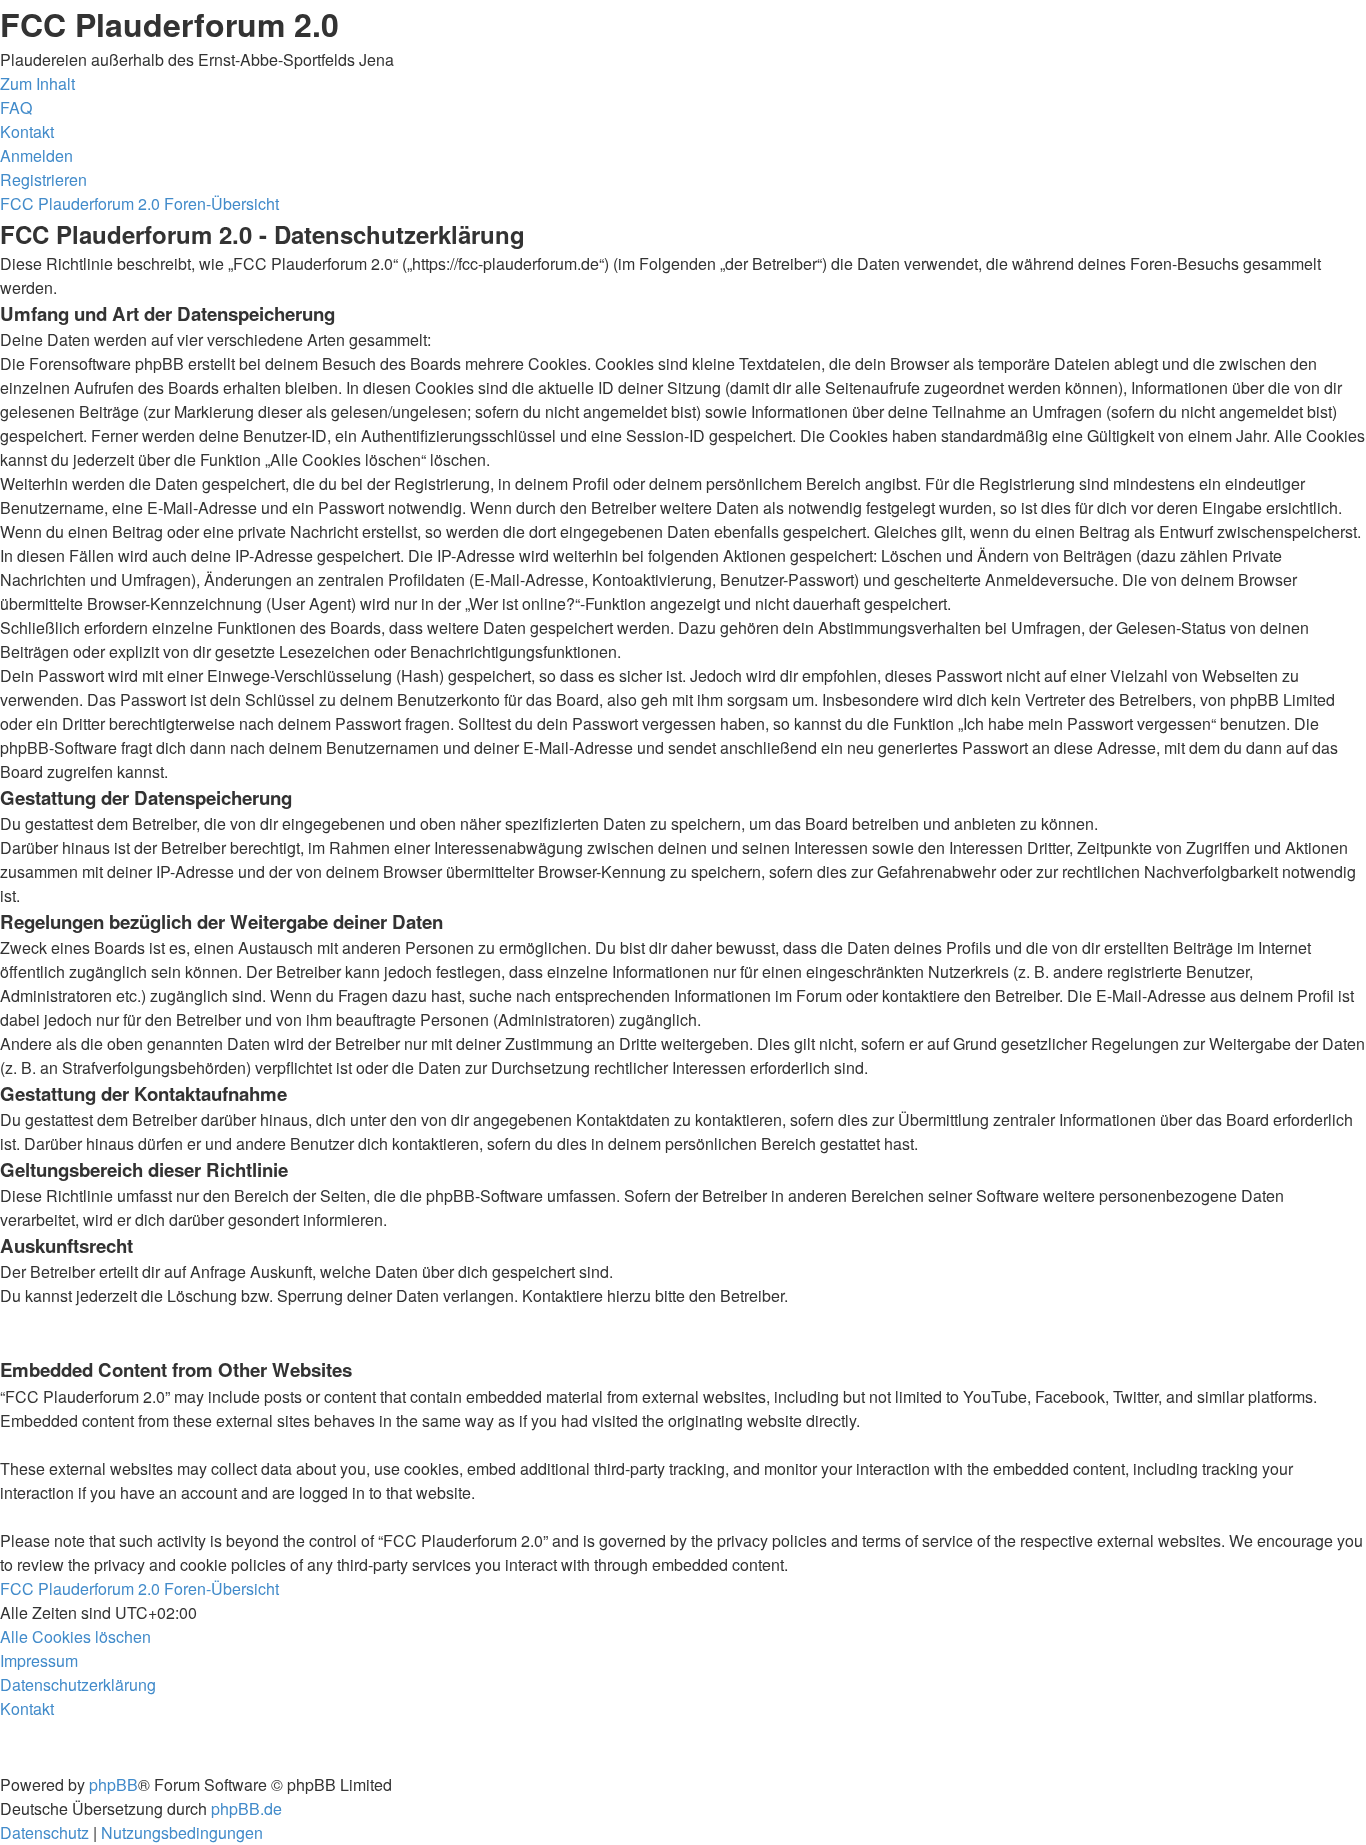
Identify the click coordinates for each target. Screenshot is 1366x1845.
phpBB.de (246, 1808)
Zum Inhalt (37, 83)
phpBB (113, 1784)
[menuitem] (16, 107)
